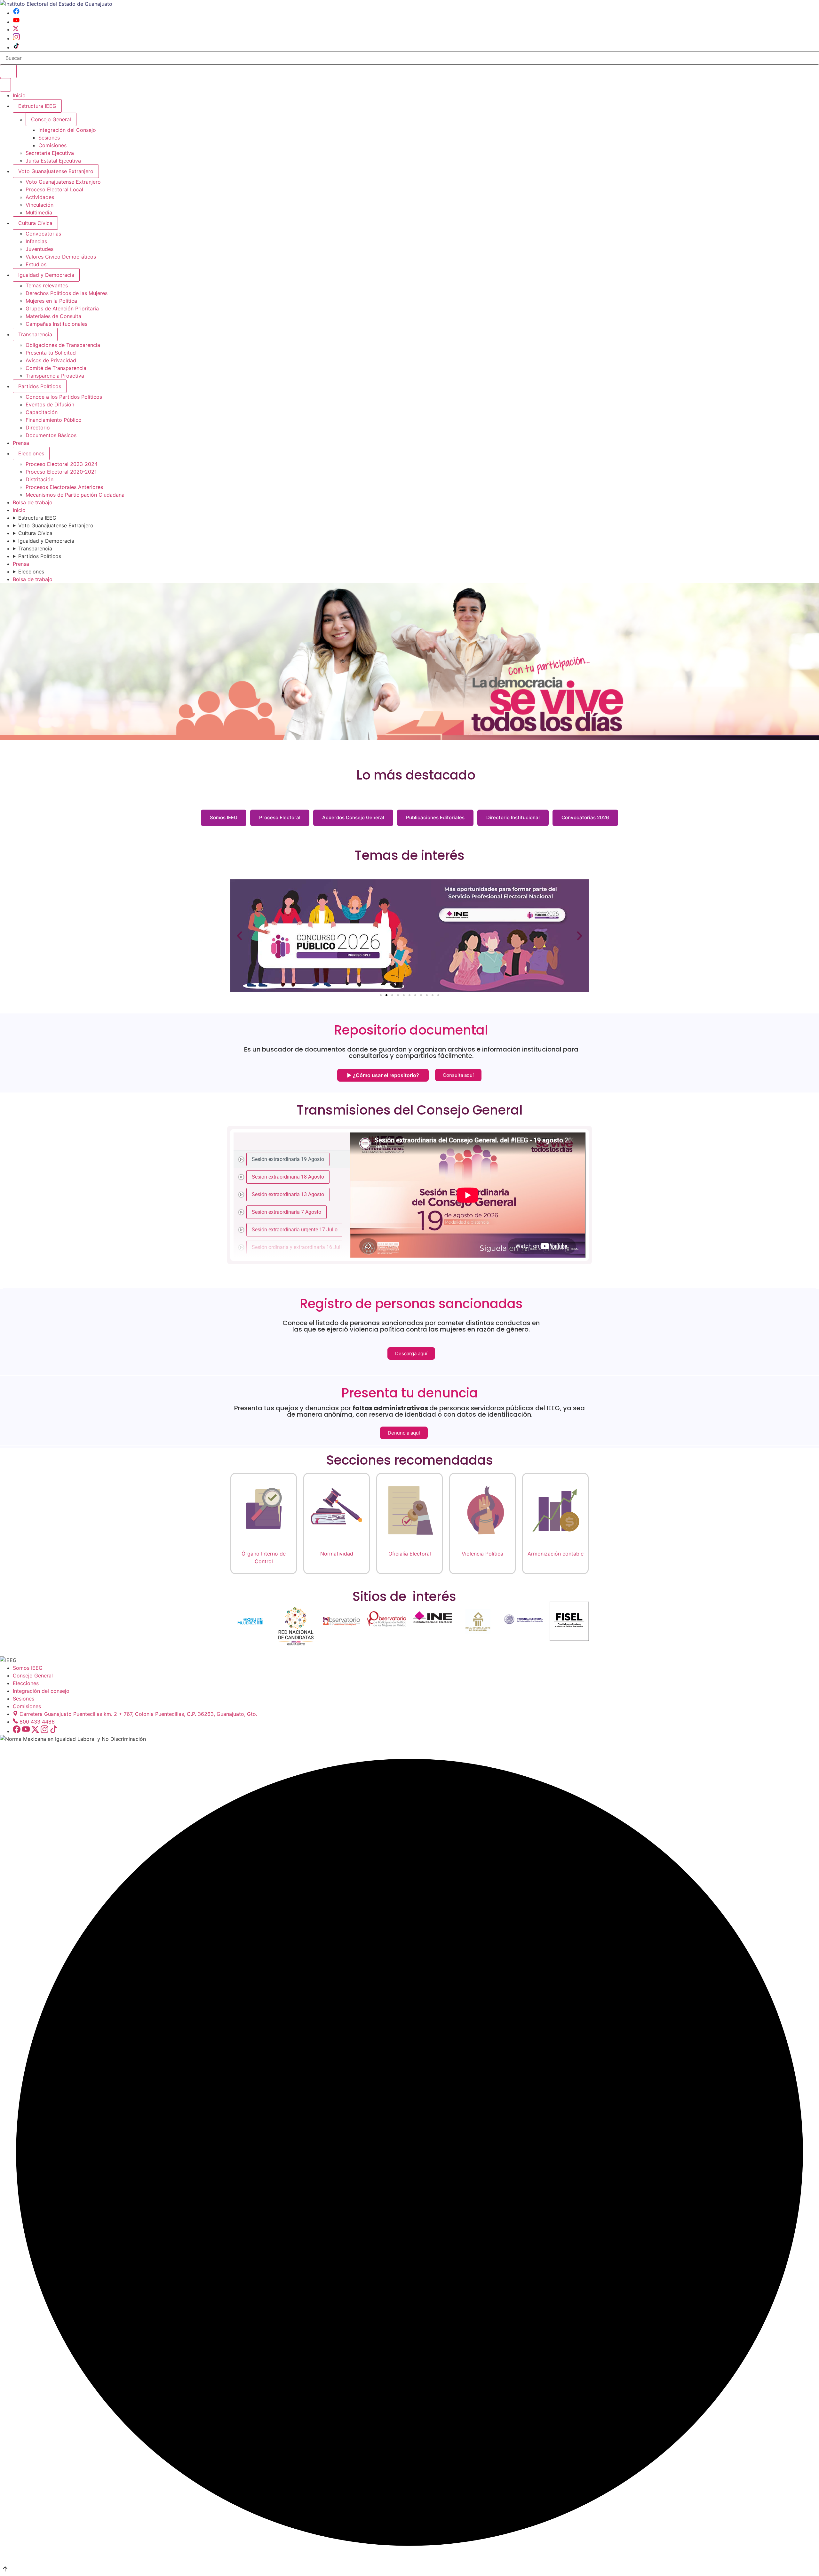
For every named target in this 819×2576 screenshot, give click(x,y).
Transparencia (35, 334)
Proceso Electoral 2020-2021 (61, 472)
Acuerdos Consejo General (353, 817)
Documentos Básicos (51, 435)
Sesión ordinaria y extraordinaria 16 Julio (298, 1247)
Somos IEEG (224, 817)
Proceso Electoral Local (54, 189)
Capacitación (42, 412)
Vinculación (40, 205)
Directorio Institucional (513, 817)
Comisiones (52, 145)
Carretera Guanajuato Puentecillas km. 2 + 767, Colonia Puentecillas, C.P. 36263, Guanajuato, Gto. (138, 1714)
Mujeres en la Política (51, 301)
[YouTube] (16, 22)
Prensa (21, 443)
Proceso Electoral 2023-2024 (62, 464)
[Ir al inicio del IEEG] (56, 4)
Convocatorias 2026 (585, 817)
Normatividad (337, 1554)
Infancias (36, 241)
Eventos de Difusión (50, 404)
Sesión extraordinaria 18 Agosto (288, 1176)
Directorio (38, 428)
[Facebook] (16, 13)
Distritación (40, 479)
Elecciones (31, 453)
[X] (16, 29)
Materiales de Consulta (53, 316)
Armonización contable (556, 1554)
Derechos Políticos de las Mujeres (67, 293)
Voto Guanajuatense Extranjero (56, 171)
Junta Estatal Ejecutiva (53, 161)
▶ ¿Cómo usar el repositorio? (383, 1075)
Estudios (36, 264)
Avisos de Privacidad (51, 360)
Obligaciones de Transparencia (63, 345)
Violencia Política (482, 1554)
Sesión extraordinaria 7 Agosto (286, 1212)
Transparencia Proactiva (55, 376)
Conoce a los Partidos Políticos (64, 397)
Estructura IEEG (37, 106)
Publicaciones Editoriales (435, 817)
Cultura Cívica (35, 223)
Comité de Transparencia (56, 368)
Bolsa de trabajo (33, 502)
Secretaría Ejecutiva (50, 153)
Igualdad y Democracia (46, 275)
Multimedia (39, 212)
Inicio (19, 95)
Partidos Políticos (40, 386)
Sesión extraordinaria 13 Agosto (288, 1194)
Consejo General (33, 1676)
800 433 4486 (37, 1722)
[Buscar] (8, 71)
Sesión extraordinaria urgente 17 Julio (295, 1229)
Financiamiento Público (54, 420)
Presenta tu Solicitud (51, 353)
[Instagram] (16, 38)
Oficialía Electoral (410, 1554)
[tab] (292, 1159)
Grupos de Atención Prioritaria (62, 308)
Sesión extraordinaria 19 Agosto (288, 1159)
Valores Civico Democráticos (61, 257)
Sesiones (49, 138)
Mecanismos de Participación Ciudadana (75, 495)
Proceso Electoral (280, 817)
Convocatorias (43, 234)
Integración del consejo (41, 1691)
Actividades (40, 197)
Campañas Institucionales (56, 324)
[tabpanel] (468, 1195)
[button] (239, 936)
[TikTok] (16, 47)
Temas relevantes (47, 285)
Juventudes (40, 249)
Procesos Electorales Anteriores (64, 487)
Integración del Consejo (67, 130)
